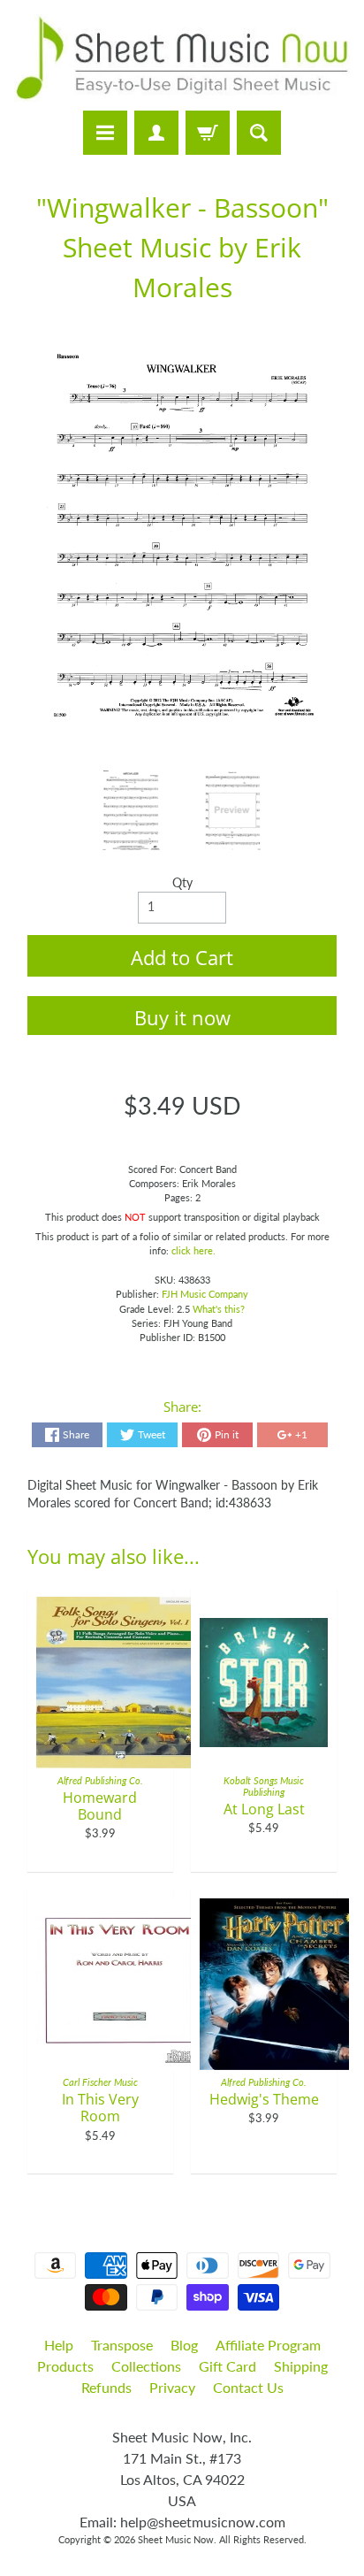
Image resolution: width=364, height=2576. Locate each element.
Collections (146, 2366)
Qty (182, 883)
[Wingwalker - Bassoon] (131, 810)
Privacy (172, 2387)
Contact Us (248, 2387)
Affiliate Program (268, 2345)
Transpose (122, 2345)
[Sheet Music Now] (182, 58)
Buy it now (182, 1017)
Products (65, 2366)
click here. (193, 1250)
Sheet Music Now (176, 2539)
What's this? (219, 1309)
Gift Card (227, 2366)
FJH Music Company (205, 1294)
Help (59, 2345)
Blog (184, 2345)
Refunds (106, 2387)
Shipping (301, 2366)
